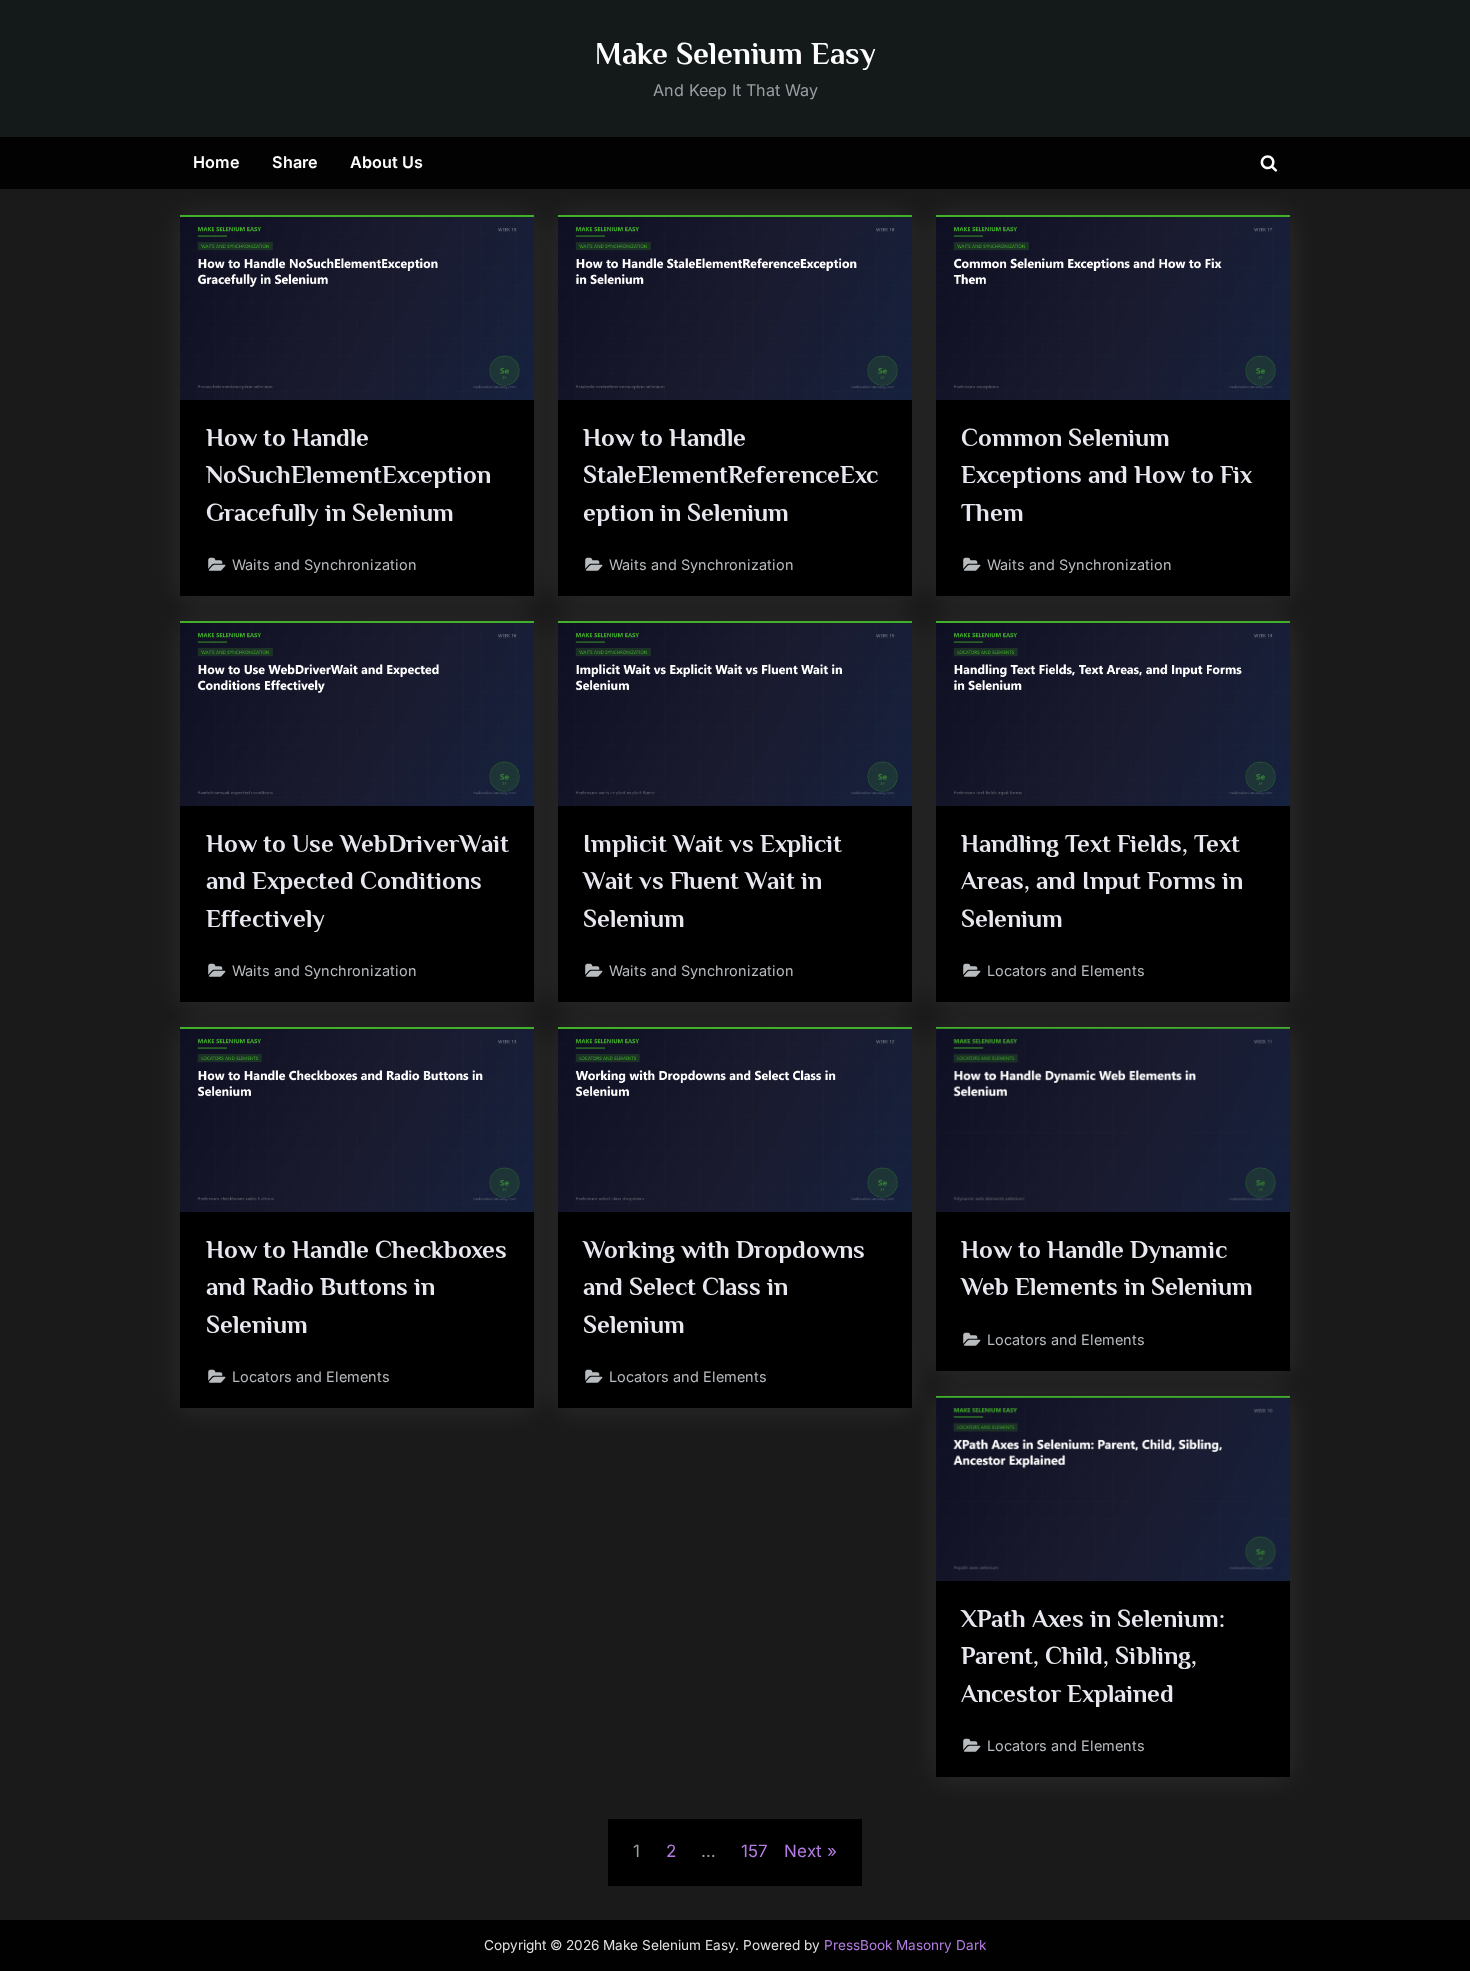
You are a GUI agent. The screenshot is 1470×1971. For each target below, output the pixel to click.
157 (754, 1851)
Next (803, 1851)
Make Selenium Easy (735, 53)
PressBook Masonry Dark (905, 1945)
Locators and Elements (1066, 970)
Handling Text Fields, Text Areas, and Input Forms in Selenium (1102, 880)
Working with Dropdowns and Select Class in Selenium (724, 1286)
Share (295, 162)
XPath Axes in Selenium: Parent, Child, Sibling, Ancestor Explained (1093, 1655)
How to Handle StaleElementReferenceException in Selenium (730, 474)
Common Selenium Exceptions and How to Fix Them (1106, 474)
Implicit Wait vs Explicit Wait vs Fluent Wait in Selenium (712, 880)
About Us (386, 162)
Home (216, 162)
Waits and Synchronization (324, 564)
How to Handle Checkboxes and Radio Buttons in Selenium (356, 1286)
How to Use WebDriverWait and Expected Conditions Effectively (357, 880)
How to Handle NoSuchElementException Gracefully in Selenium (348, 474)
